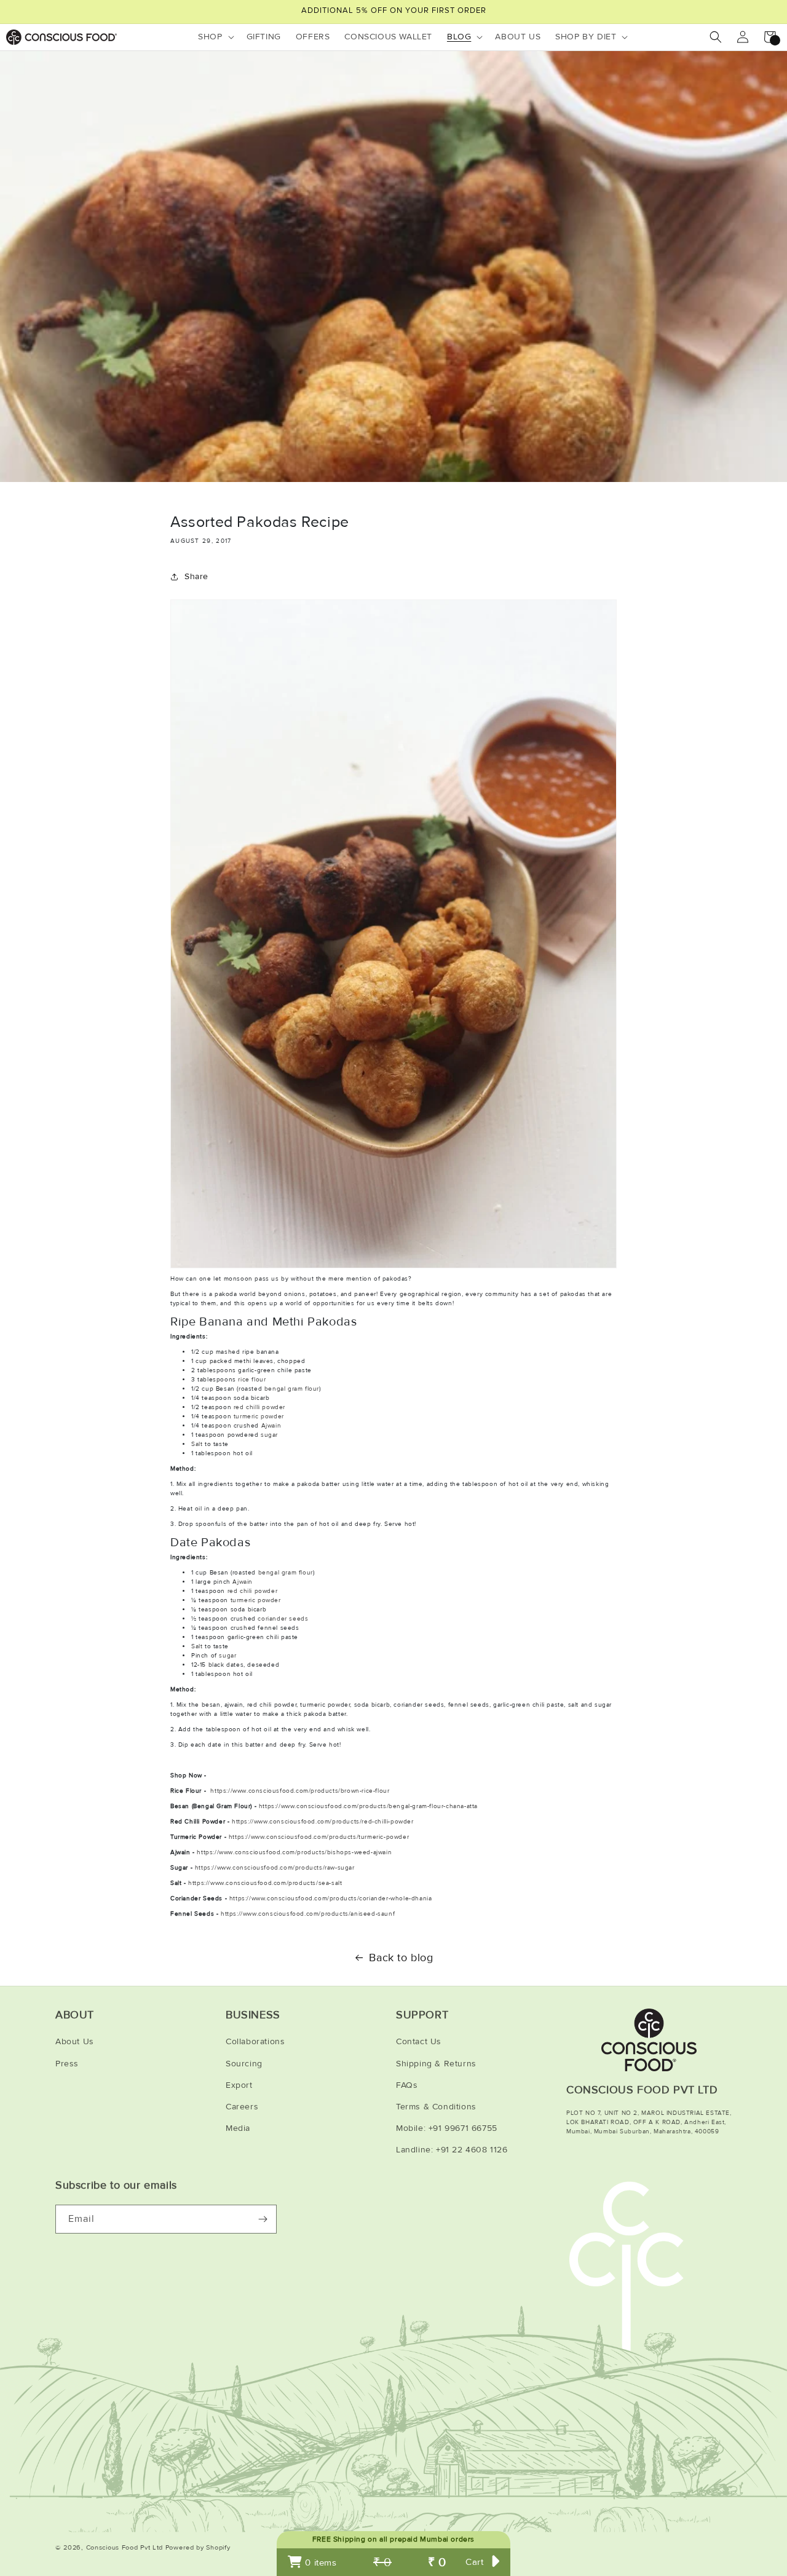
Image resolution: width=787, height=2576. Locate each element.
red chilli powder (259, 1407)
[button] (215, 37)
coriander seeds (283, 1619)
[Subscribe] (263, 2219)
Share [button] (196, 576)
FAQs (407, 2085)
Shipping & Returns (436, 2064)
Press (67, 2064)
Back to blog (401, 1958)
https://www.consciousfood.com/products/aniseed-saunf (308, 1914)
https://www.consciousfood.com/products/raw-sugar (275, 1868)
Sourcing (244, 2064)
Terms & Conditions (436, 2107)
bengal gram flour (292, 1389)
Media (238, 2128)
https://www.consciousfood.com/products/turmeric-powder (319, 1837)
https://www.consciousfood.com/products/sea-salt (265, 1883)
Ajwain (271, 1426)
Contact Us (419, 2041)
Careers (242, 2107)
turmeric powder (259, 1416)
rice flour (252, 1380)
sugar (269, 1435)
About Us (75, 2041)
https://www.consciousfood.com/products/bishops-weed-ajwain (294, 1852)
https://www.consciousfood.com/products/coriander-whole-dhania (331, 1898)
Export (239, 2085)
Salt (197, 1444)
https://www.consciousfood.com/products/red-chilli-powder (323, 1822)
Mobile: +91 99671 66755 (447, 2128)
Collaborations (255, 2041)
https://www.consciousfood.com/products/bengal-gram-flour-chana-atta (368, 1806)
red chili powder (253, 1591)
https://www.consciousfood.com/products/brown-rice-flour (300, 1791)
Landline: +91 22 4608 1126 (452, 2150)
